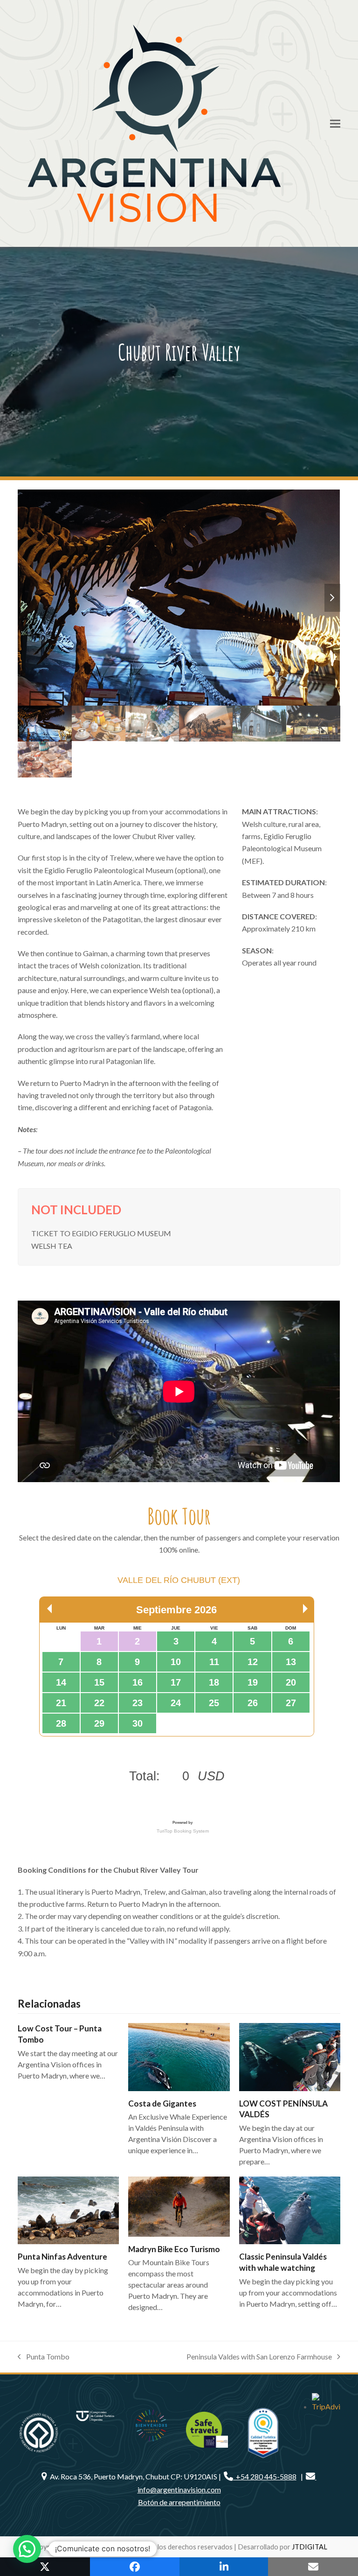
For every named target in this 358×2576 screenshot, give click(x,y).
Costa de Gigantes (162, 2103)
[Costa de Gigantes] (179, 2057)
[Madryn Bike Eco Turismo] (179, 2207)
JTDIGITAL (310, 2547)
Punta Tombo (44, 2357)
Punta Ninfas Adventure (62, 2257)
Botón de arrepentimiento (179, 2502)
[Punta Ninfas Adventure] (68, 2210)
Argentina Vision (88, 2547)
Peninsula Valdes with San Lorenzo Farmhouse (259, 2357)
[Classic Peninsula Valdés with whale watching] (290, 2210)
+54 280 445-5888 (265, 2476)
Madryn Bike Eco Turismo (174, 2249)
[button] (335, 123)
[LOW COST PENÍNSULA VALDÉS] (290, 2057)
